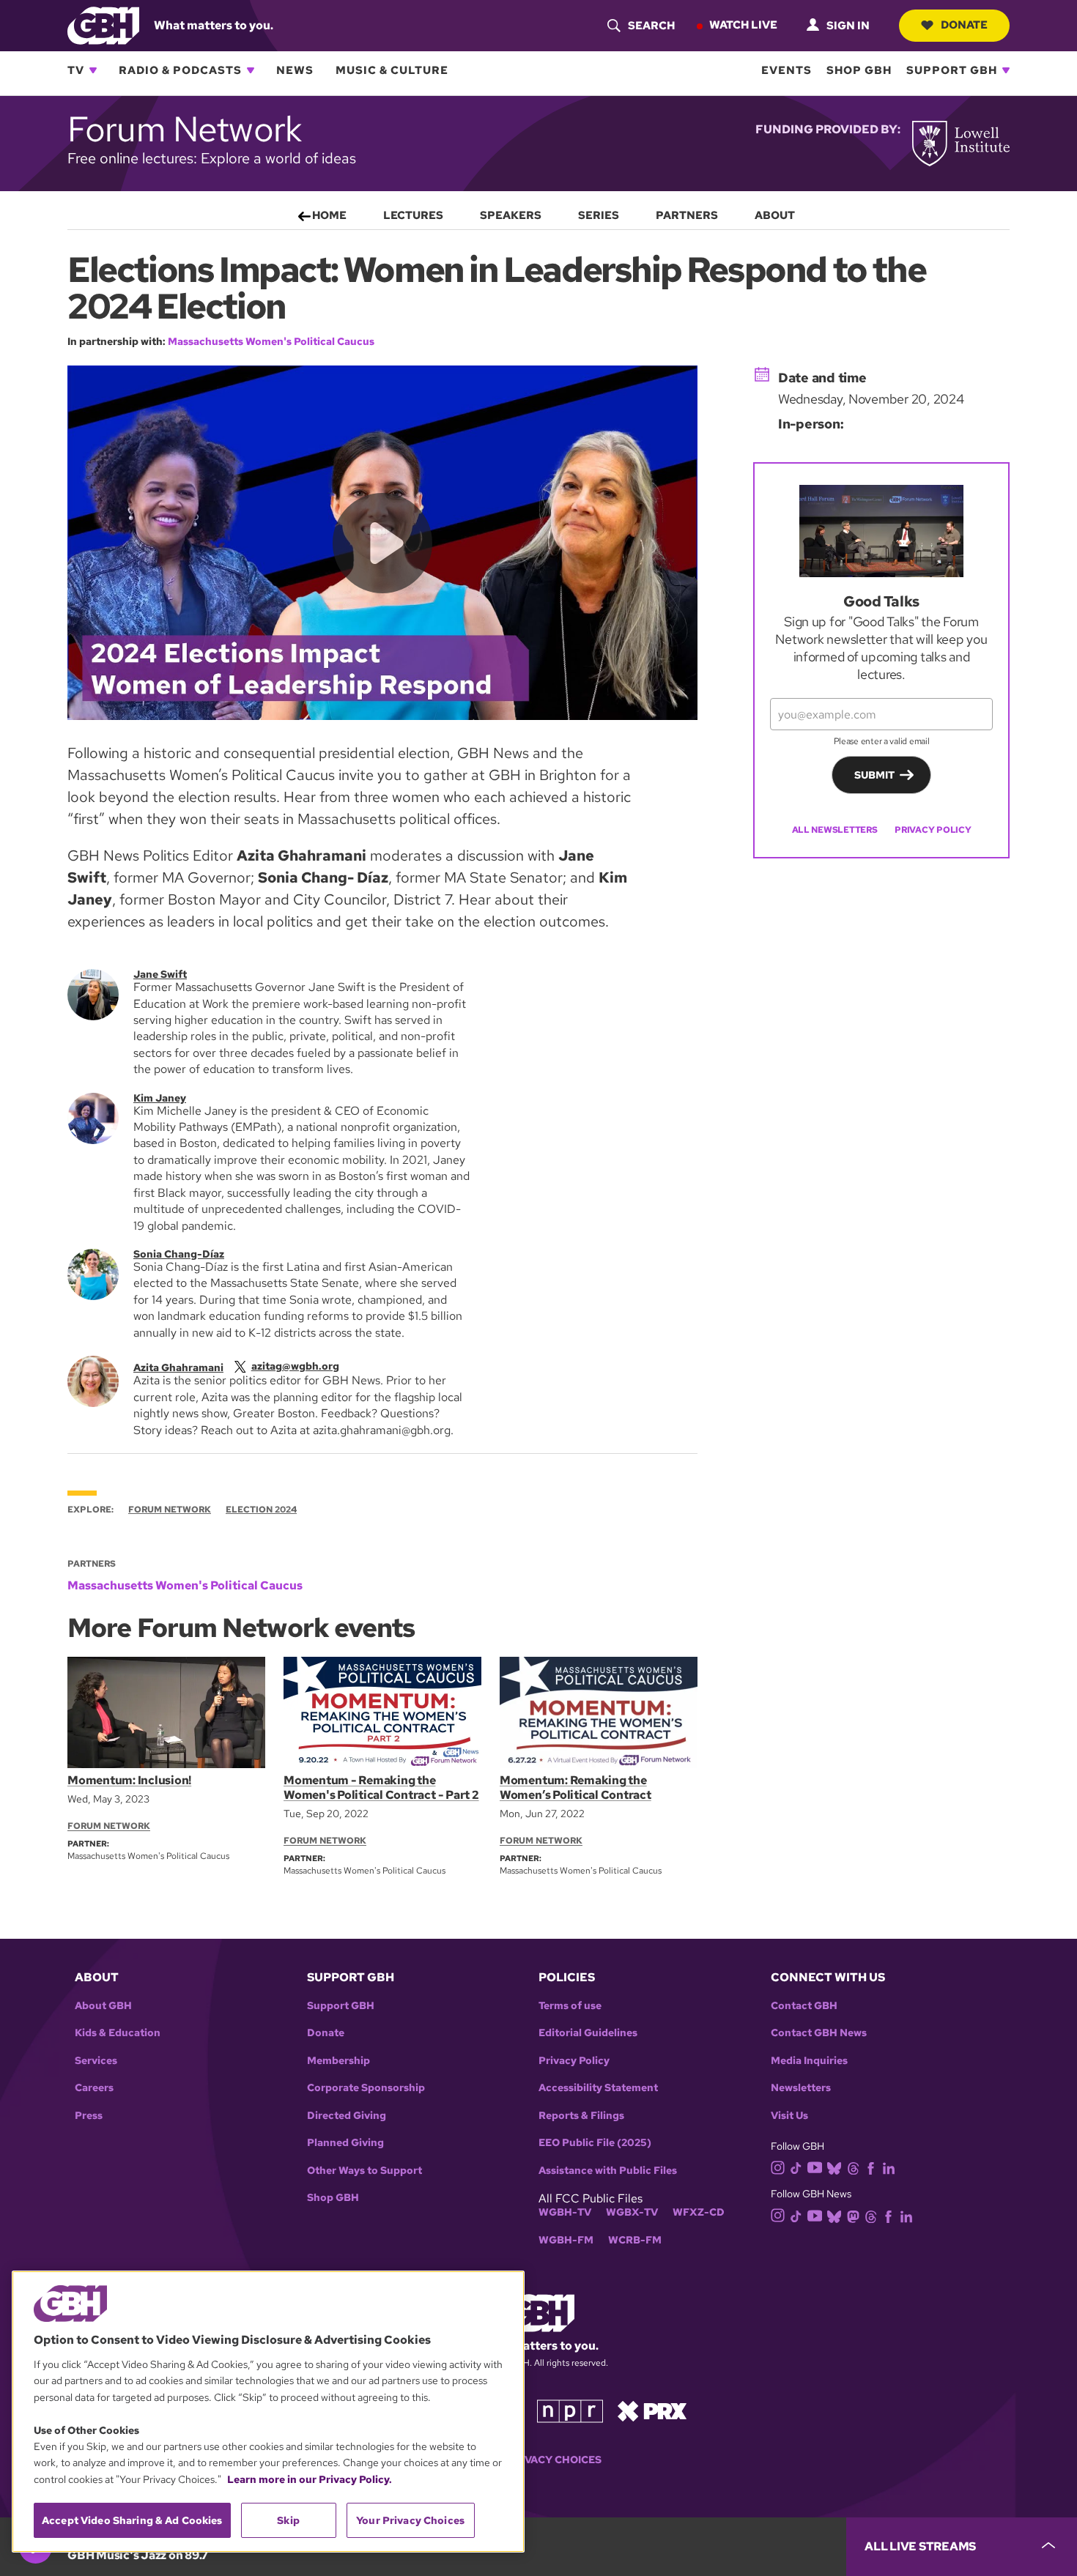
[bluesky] (834, 2167)
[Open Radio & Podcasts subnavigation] (251, 70)
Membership (338, 2061)
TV (76, 70)
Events (787, 70)
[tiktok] (796, 2167)
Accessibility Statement (598, 2088)
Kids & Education (118, 2033)
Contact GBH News (819, 2033)
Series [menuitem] (599, 215)
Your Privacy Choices (538, 2460)
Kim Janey (160, 1098)
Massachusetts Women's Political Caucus (271, 341)
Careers (94, 2088)
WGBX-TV (632, 2212)
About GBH (103, 2006)
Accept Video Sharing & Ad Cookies (132, 2520)
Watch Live (743, 25)
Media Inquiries (809, 2061)
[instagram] (778, 2167)
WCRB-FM (635, 2240)
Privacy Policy (933, 830)
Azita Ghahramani (178, 1367)
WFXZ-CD (699, 2212)
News (295, 70)
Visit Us (789, 2116)
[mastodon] (853, 2215)
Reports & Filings (581, 2116)
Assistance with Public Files (608, 2171)
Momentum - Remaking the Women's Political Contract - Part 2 (381, 1788)
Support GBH (952, 70)
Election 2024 (261, 1510)
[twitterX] (240, 1366)
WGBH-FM (566, 2240)
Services (96, 2061)
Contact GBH (804, 2006)
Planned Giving (345, 2143)
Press (89, 2116)
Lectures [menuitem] (413, 215)
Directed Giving (347, 2116)
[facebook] (871, 2167)
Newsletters (801, 2088)
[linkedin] (889, 2167)
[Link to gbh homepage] (103, 25)
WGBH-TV (565, 2212)
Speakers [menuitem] (511, 215)
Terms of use (570, 2006)
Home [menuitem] (329, 215)
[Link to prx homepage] (652, 2410)
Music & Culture (392, 70)
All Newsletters (835, 830)
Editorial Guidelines (588, 2033)
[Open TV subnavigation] (93, 70)
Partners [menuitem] (687, 215)
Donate (964, 25)
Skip (288, 2520)
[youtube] (815, 2166)
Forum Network (170, 1510)
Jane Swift (160, 974)
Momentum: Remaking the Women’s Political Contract (575, 1788)
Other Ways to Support (364, 2171)
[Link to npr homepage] (570, 2410)
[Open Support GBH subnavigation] (1006, 70)
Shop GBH (859, 70)
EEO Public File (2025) (595, 2143)
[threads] (853, 2167)
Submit (874, 775)
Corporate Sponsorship (366, 2088)
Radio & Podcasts (180, 70)
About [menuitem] (775, 215)
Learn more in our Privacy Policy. (310, 2479)
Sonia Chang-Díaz (179, 1254)
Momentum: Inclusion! (129, 1780)
